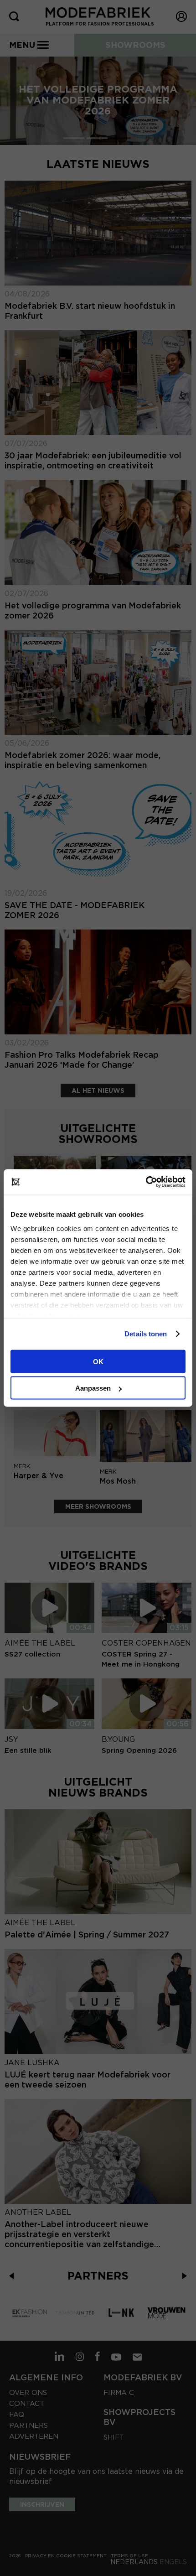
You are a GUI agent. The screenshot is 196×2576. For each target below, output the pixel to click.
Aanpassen (93, 1388)
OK (98, 1361)
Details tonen (146, 1334)
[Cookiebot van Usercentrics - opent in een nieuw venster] (146, 1182)
